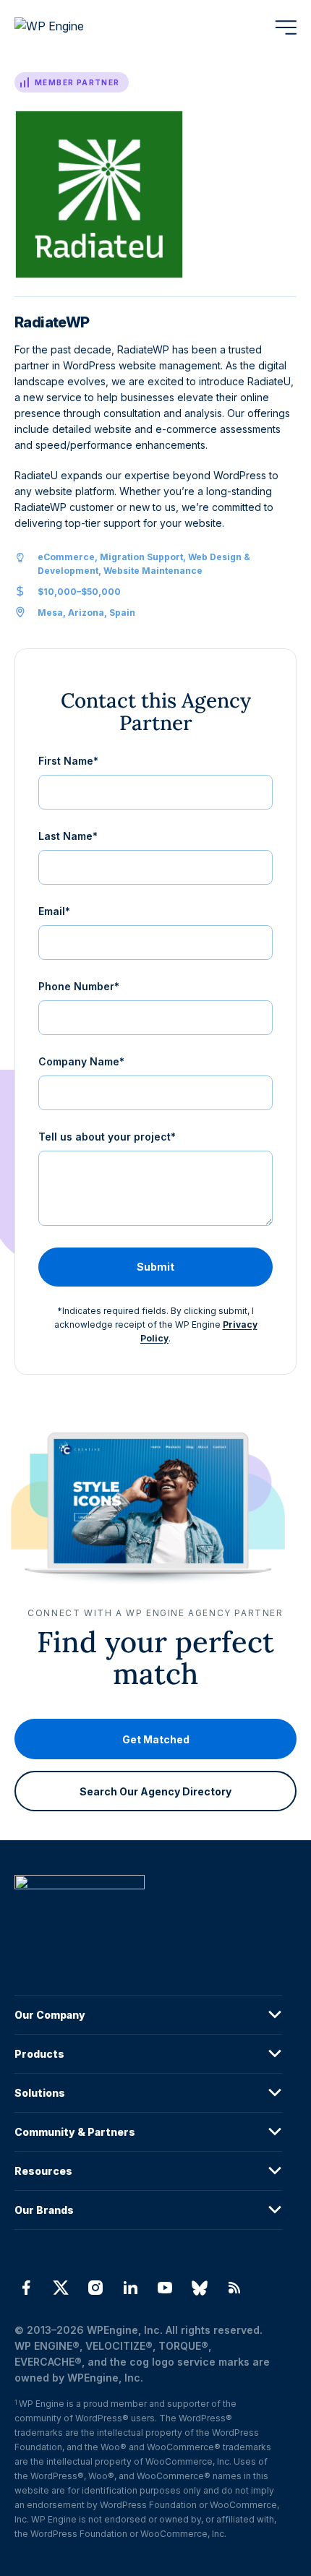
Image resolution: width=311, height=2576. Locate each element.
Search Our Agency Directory (155, 1791)
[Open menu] (286, 27)
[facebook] (26, 2288)
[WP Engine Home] (69, 27)
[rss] (234, 2288)
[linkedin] (130, 2288)
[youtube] (165, 2288)
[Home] (148, 1911)
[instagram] (95, 2288)
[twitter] (61, 2288)
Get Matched (156, 1739)
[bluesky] (200, 2288)
